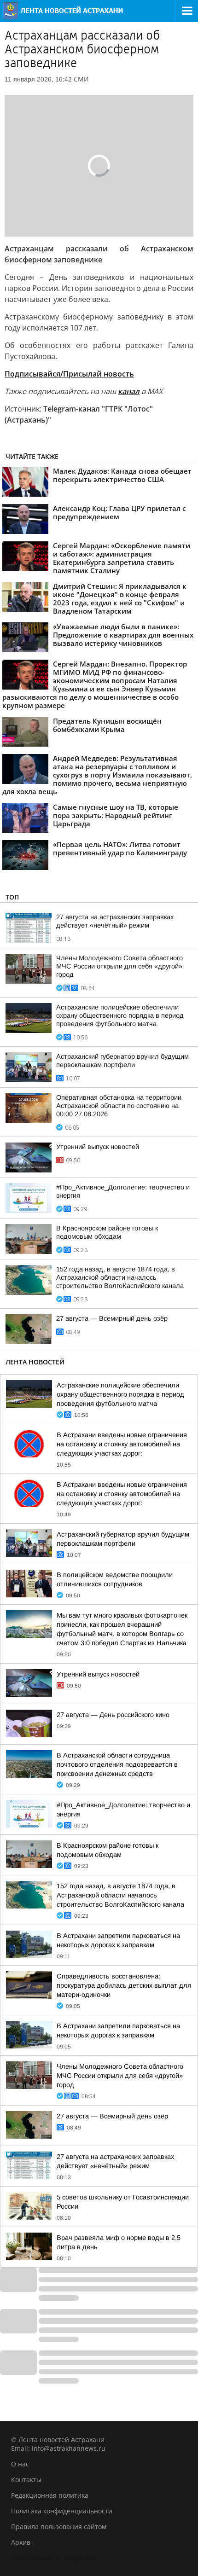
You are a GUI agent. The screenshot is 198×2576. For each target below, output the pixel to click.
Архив (21, 2542)
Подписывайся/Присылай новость (69, 374)
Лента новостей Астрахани (54, 2558)
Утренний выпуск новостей (98, 1147)
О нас (20, 2464)
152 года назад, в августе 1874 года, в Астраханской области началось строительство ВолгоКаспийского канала (120, 1277)
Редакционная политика (50, 2495)
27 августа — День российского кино (113, 1715)
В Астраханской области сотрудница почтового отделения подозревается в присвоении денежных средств (117, 1764)
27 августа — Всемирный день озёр (112, 1318)
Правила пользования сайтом (59, 2527)
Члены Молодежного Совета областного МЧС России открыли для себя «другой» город (119, 966)
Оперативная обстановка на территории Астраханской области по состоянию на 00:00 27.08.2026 (119, 1106)
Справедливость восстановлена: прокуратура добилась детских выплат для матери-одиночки (124, 1985)
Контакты (26, 2480)
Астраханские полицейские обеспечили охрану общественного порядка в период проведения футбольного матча (120, 1015)
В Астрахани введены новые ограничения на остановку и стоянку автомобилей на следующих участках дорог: (122, 1444)
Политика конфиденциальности (62, 2511)
